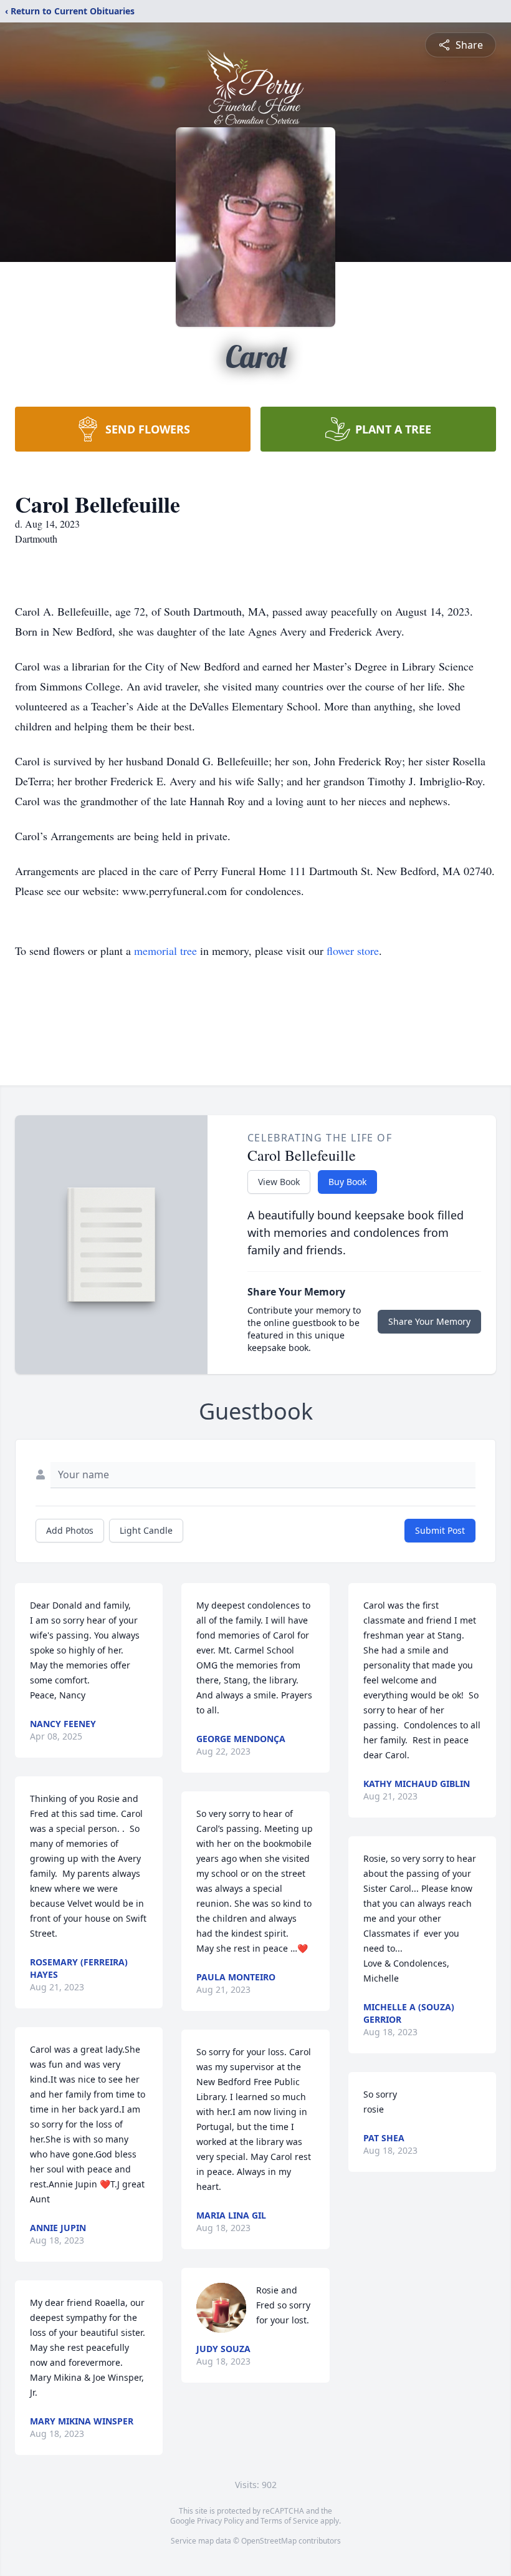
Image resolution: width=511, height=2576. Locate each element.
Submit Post (440, 1530)
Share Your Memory (429, 1321)
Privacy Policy (220, 2521)
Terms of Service (289, 2521)
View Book (279, 1182)
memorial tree (165, 951)
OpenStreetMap (269, 2541)
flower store (353, 951)
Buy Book (347, 1182)
